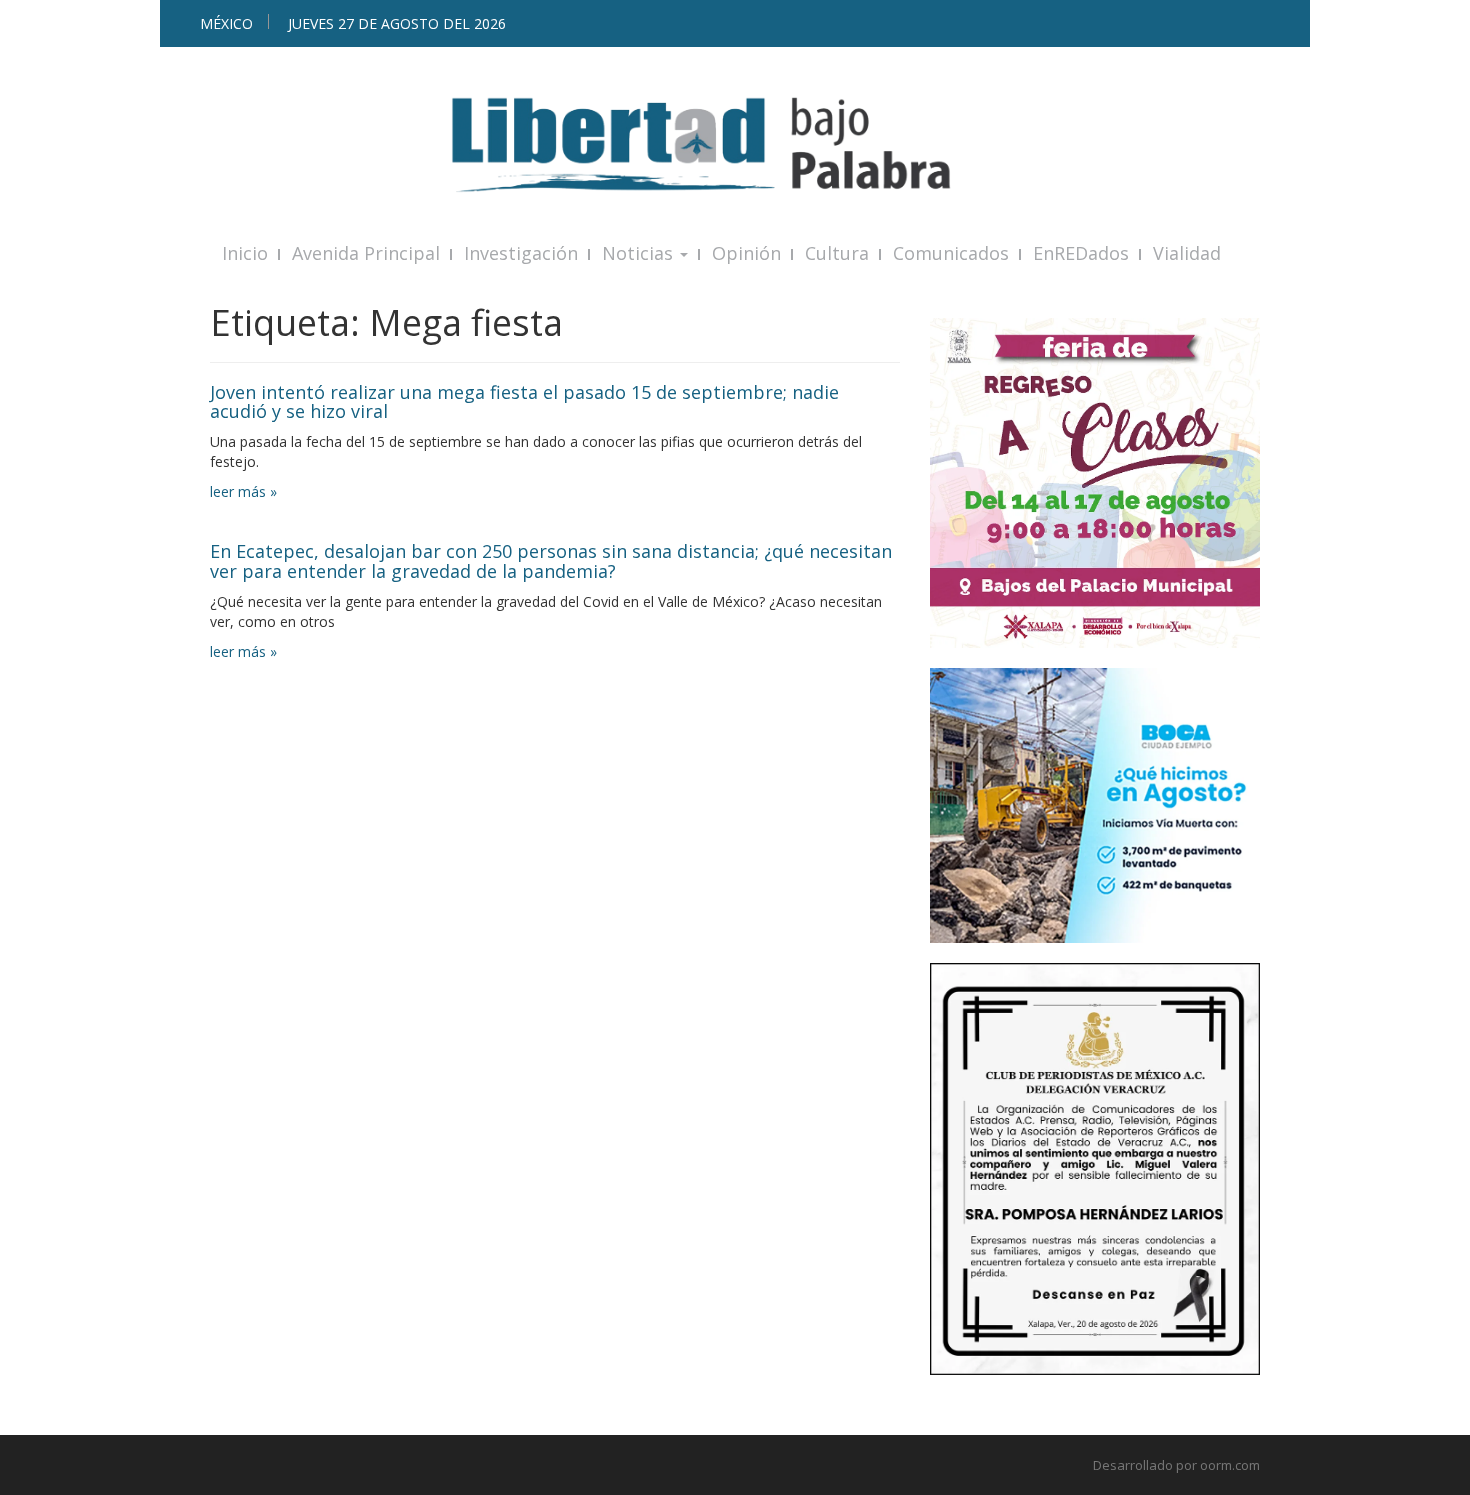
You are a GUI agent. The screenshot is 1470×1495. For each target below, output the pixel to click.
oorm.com (1230, 1465)
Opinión (746, 253)
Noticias (640, 253)
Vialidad (1187, 253)
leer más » (243, 491)
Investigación (521, 253)
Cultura (837, 253)
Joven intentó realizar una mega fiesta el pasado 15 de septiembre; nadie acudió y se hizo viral (524, 402)
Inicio (245, 253)
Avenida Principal (366, 253)
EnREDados (1081, 253)
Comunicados (951, 253)
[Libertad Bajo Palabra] (735, 144)
